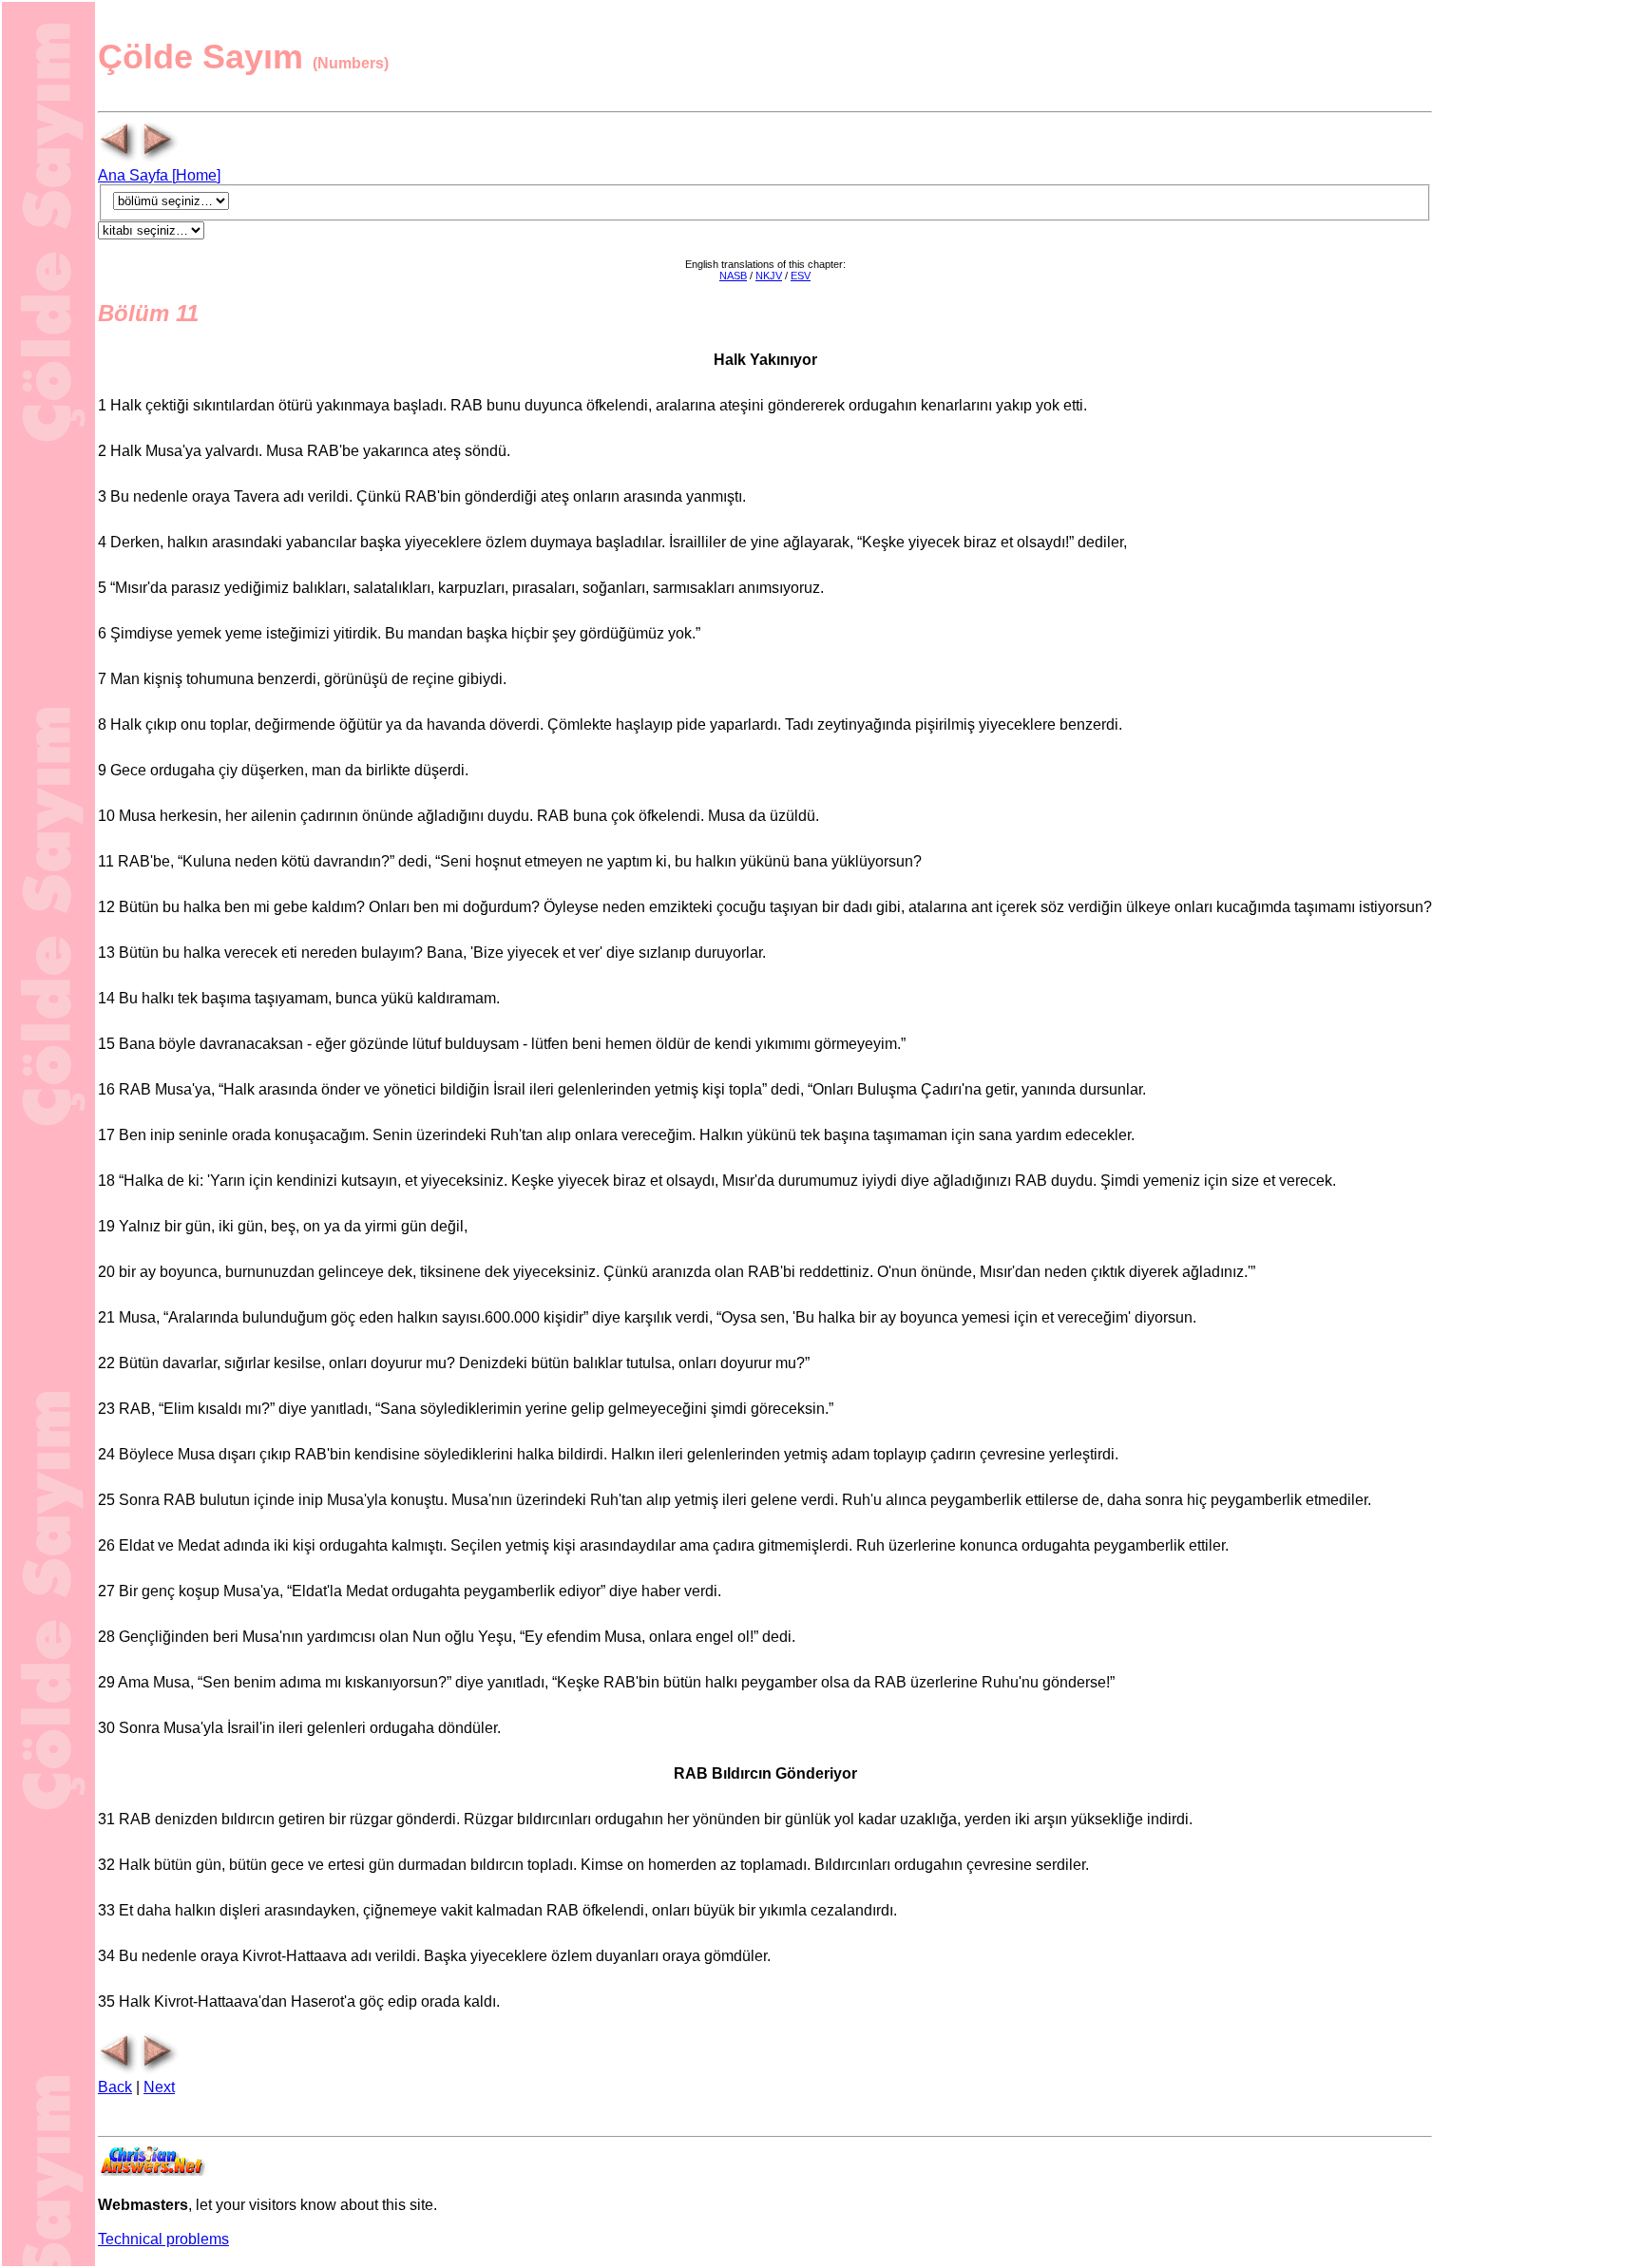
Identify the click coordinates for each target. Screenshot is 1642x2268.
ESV (801, 276)
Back (115, 2087)
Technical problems (163, 2239)
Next (159, 2087)
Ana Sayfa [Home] (159, 175)
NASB (733, 276)
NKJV (769, 276)
